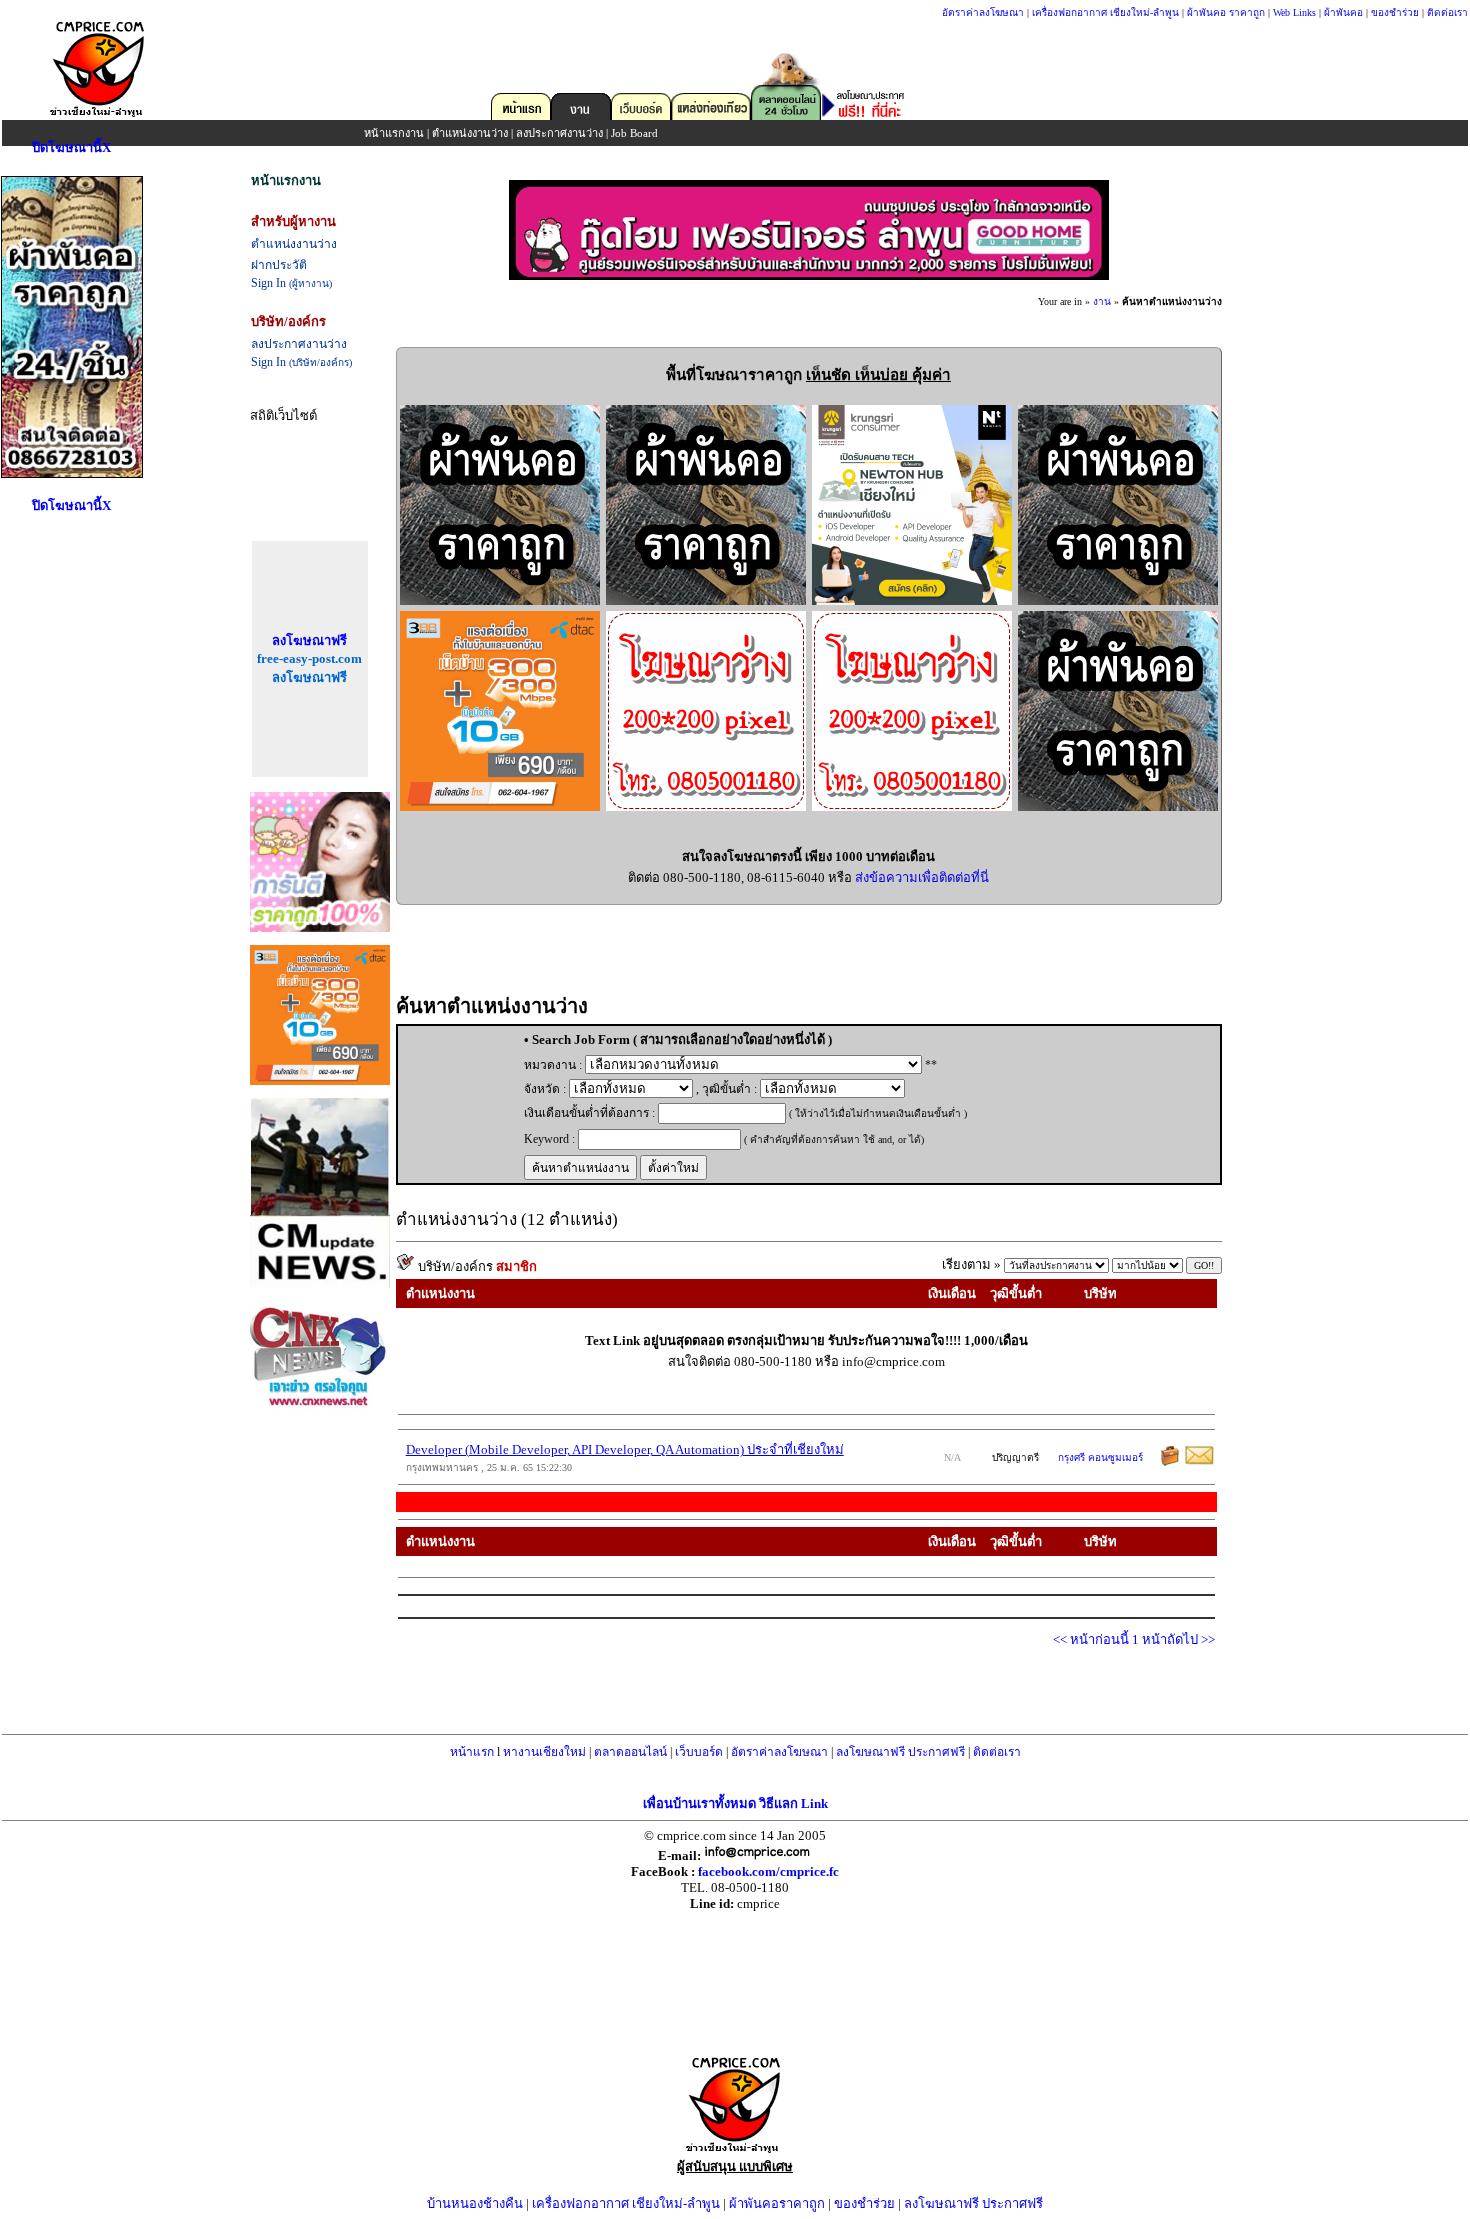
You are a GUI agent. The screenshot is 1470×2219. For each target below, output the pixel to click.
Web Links (1294, 12)
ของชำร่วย (1395, 12)
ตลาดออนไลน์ (630, 1752)
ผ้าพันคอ (1343, 12)
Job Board (634, 133)
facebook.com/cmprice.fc (768, 1871)
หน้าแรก (472, 1752)
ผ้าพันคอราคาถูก (777, 2203)
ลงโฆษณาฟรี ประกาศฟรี (900, 1752)
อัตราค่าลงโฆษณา (983, 12)
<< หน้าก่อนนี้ (1092, 1639)
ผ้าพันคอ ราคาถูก (1226, 12)
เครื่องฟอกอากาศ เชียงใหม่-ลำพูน (1105, 12)
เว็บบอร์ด (699, 1752)
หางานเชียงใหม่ (544, 1752)
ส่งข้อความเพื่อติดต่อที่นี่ (922, 877)
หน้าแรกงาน (394, 133)
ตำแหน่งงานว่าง (470, 133)
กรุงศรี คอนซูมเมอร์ (1100, 1457)
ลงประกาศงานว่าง (559, 133)
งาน (1102, 301)
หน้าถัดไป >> (1178, 1639)
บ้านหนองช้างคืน (475, 2203)
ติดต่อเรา (1447, 12)
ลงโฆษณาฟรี (309, 640)
